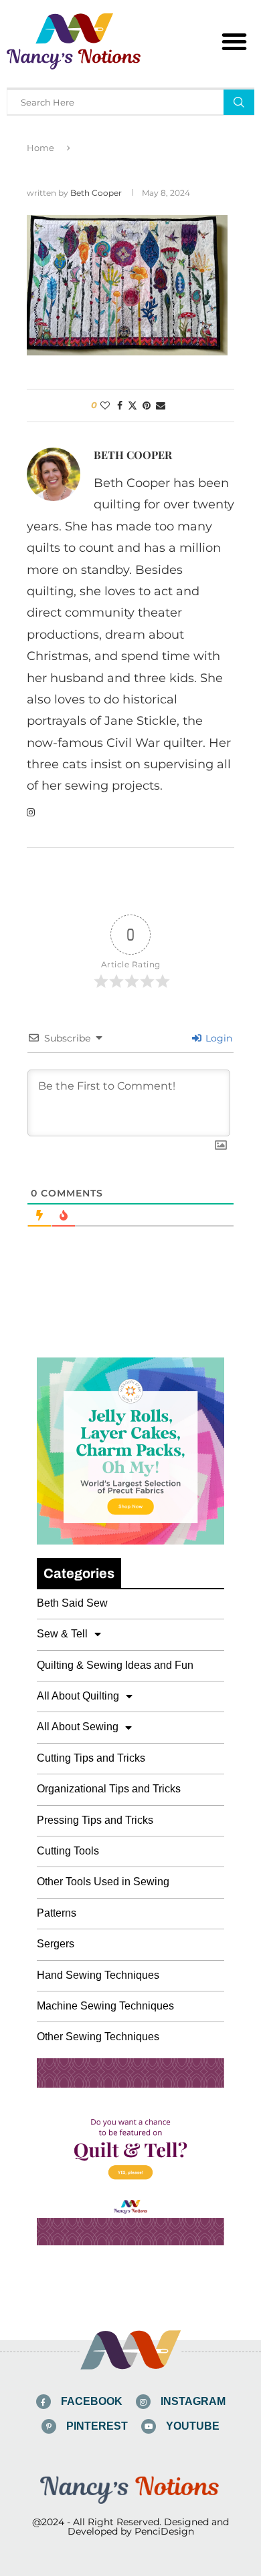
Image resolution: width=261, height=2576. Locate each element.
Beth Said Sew (72, 1603)
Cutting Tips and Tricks (91, 1758)
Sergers (56, 1944)
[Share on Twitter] (133, 406)
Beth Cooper (96, 193)
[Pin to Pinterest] (147, 406)
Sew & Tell (62, 1634)
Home (40, 148)
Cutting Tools (68, 1851)
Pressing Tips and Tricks (95, 1820)
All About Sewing (78, 1727)
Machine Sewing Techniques (105, 2006)
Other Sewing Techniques (98, 2037)
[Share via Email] (161, 406)
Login (217, 1038)
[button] (234, 41)
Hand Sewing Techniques (98, 1975)
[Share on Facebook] (120, 406)
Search (239, 102)
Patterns (57, 1913)
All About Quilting (78, 1696)
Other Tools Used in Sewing (103, 1882)
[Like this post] (105, 406)
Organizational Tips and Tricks (109, 1789)
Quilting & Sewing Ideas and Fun (115, 1665)
